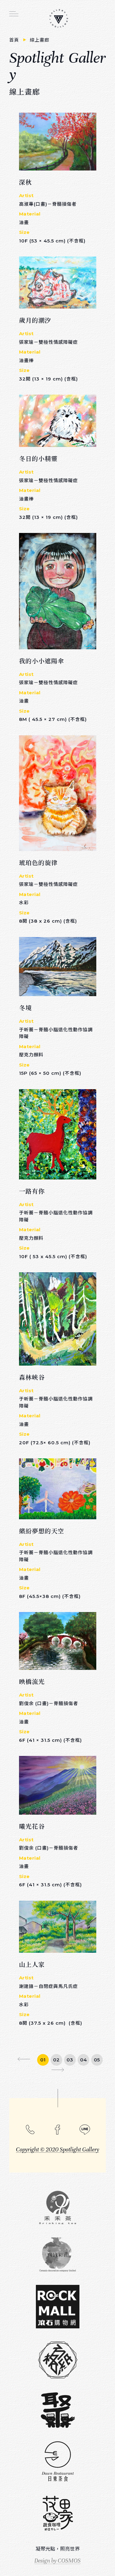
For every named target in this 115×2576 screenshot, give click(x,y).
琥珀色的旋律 (38, 862)
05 (97, 2060)
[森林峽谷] (58, 1319)
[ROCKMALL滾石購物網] (57, 2307)
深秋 (25, 182)
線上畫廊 (40, 40)
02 (56, 2060)
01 (43, 2060)
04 (83, 2060)
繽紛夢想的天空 (42, 1531)
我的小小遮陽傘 (42, 661)
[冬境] (58, 967)
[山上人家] (58, 1927)
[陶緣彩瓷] (57, 2255)
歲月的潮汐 (35, 320)
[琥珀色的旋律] (58, 793)
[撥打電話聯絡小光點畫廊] (30, 2129)
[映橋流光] (58, 1641)
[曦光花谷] (58, 1785)
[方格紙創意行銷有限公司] (57, 2360)
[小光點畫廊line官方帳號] (85, 2130)
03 (70, 2060)
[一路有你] (58, 1134)
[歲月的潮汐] (58, 283)
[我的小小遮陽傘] (58, 591)
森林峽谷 (32, 1377)
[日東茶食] (57, 2462)
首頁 (15, 40)
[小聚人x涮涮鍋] (57, 2410)
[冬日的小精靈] (58, 421)
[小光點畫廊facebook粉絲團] (57, 2130)
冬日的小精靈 (38, 458)
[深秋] (58, 142)
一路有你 (32, 1191)
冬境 (25, 1008)
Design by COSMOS (57, 2561)
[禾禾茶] (57, 2207)
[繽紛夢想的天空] (58, 1489)
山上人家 (32, 1964)
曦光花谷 (32, 1826)
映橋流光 (32, 1681)
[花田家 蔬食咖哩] (57, 2514)
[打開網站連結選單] (14, 14)
